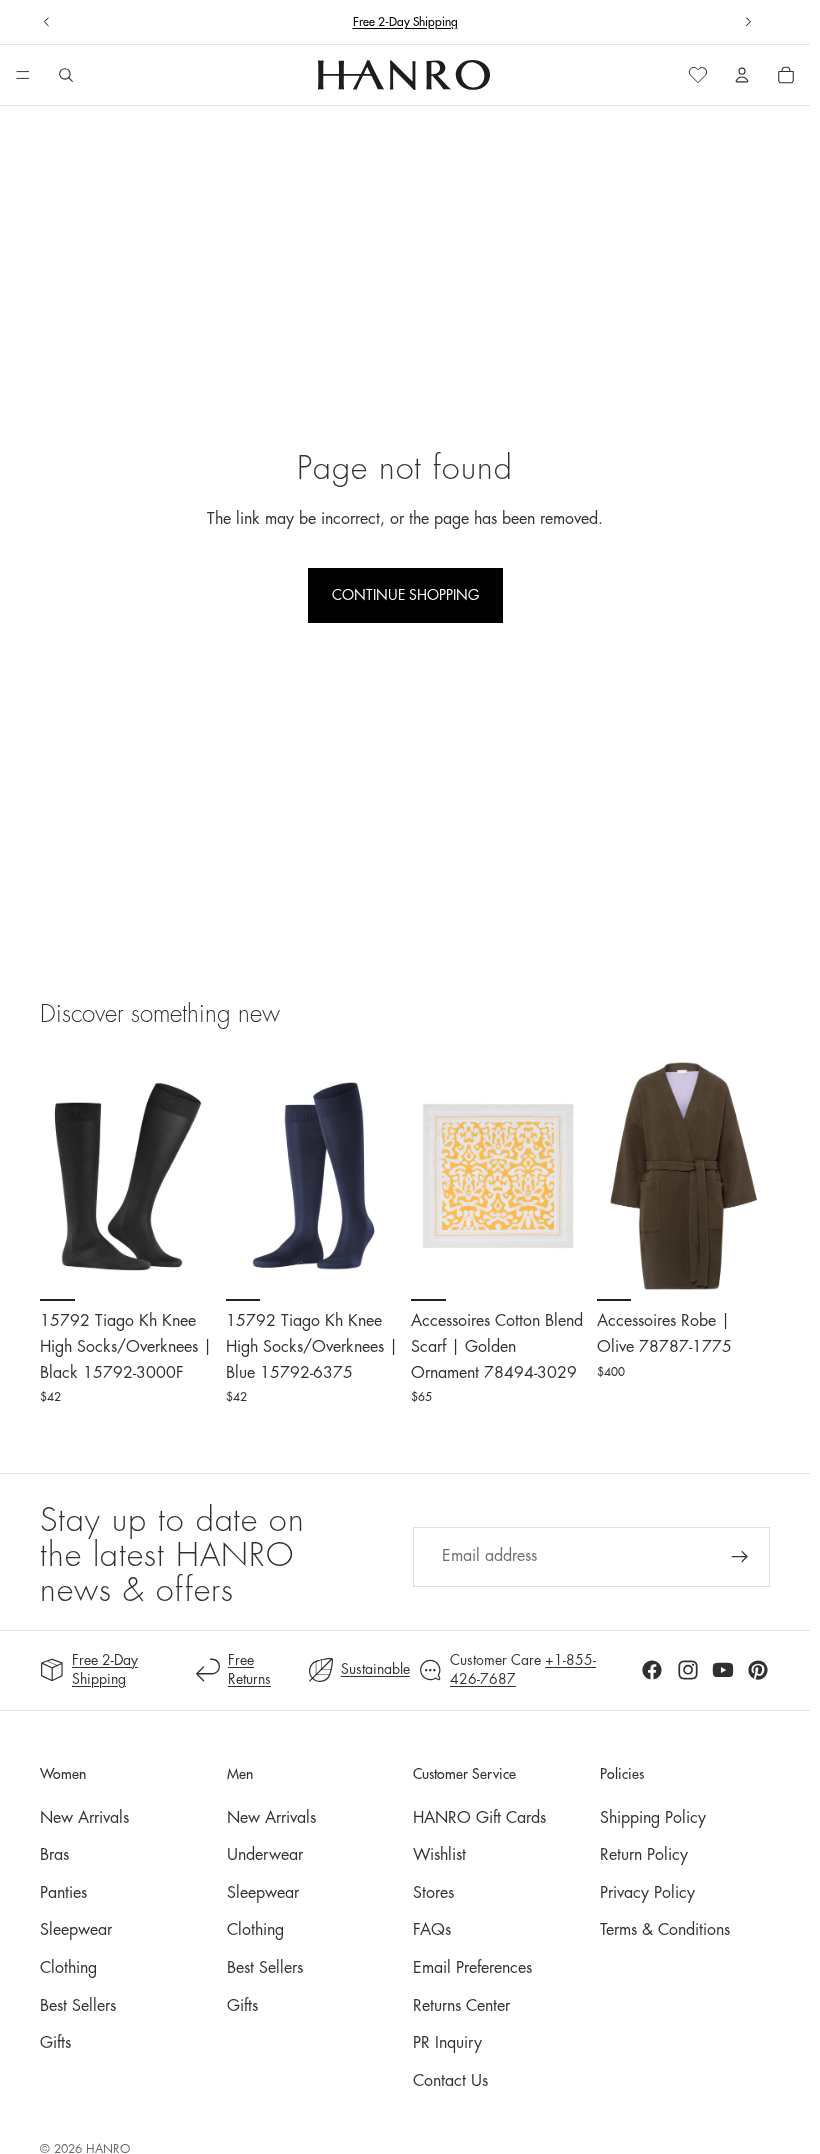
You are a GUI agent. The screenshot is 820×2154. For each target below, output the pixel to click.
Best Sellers (78, 2006)
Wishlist (439, 1855)
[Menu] (23, 76)
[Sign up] (740, 1557)
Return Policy (644, 1855)
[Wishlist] (698, 75)
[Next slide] (748, 22)
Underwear (265, 1855)
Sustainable (375, 1669)
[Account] (742, 75)
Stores (433, 1893)
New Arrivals (84, 1818)
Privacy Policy (647, 1893)
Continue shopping (405, 595)
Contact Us (450, 2081)
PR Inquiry (447, 2043)
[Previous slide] (47, 22)
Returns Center (461, 2006)
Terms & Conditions (665, 1930)
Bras (54, 1855)
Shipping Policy (653, 1818)
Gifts (55, 2043)
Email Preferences (472, 1968)
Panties (63, 1893)
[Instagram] (688, 1670)
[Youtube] (723, 1670)
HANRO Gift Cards (479, 1818)
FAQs (432, 1930)
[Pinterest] (758, 1670)
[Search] (66, 75)
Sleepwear (76, 1930)
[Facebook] (652, 1670)
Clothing (68, 1968)
